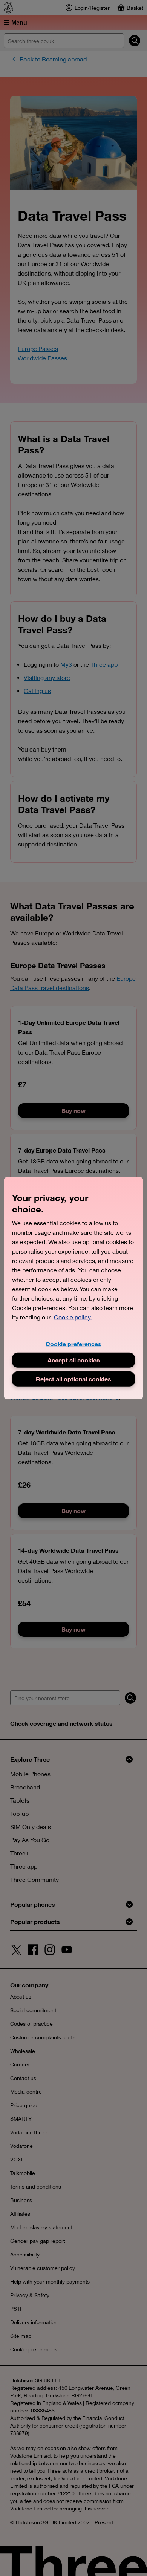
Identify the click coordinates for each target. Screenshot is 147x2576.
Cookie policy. (73, 1317)
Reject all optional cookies (73, 1379)
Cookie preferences (73, 1343)
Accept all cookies (74, 1360)
